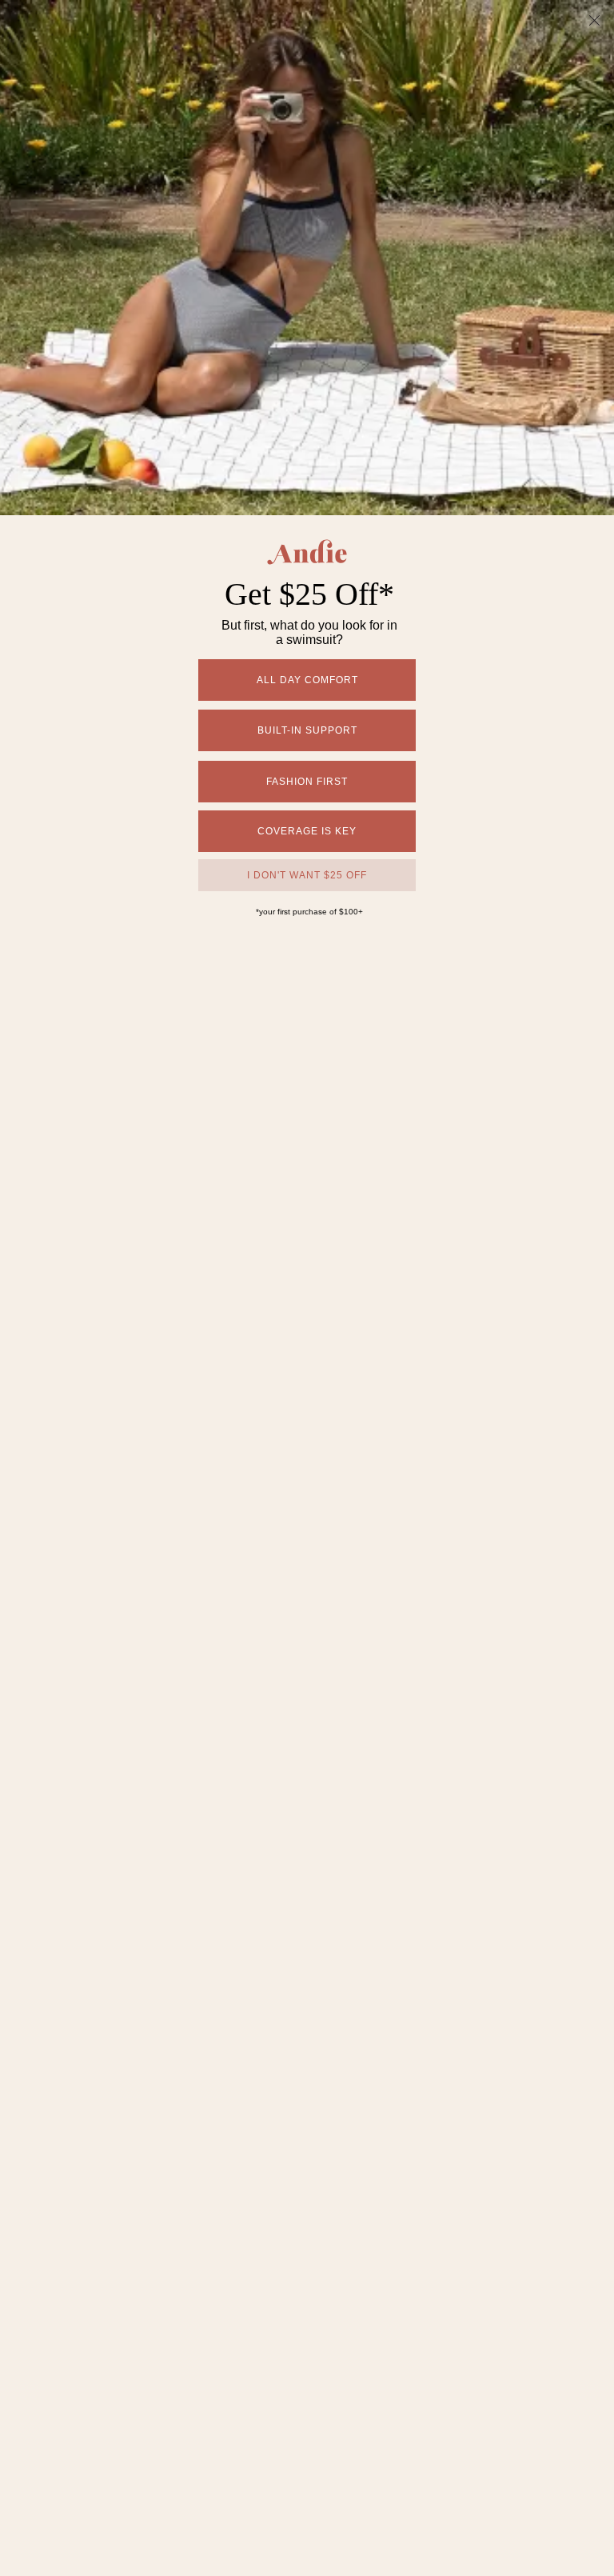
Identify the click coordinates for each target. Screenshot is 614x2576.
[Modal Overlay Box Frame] (307, 1288)
